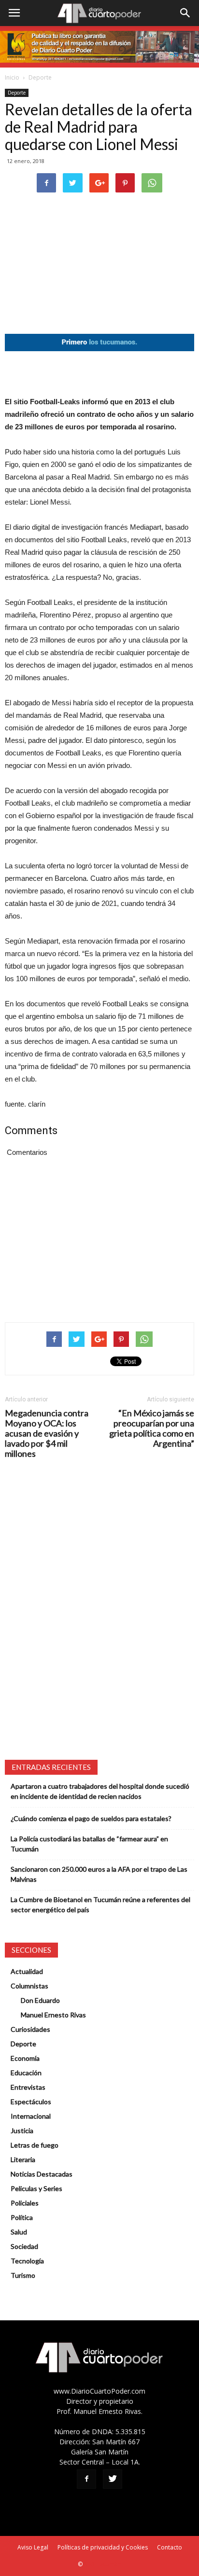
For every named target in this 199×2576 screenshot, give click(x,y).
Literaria (23, 2159)
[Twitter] (113, 2479)
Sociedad (24, 2246)
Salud (19, 2232)
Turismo (23, 2275)
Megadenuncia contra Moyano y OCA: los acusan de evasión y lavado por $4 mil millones (47, 1433)
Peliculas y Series (36, 2188)
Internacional (31, 2116)
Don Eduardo (40, 2000)
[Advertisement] (99, 373)
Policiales (25, 2203)
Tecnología (27, 2261)
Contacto (170, 2547)
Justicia (22, 2131)
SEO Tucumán (103, 2564)
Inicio (12, 77)
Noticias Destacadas (42, 2174)
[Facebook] (86, 2479)
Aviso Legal (33, 2547)
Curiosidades (30, 2029)
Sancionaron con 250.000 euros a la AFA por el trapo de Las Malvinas (99, 1874)
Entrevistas (28, 2087)
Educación (26, 2073)
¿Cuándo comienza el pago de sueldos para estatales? (91, 1818)
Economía (25, 2058)
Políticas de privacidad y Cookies (103, 2547)
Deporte (40, 77)
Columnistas (29, 1986)
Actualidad (27, 1971)
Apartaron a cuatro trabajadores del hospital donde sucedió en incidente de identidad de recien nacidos (100, 1791)
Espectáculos (31, 2102)
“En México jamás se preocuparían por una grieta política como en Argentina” (152, 1428)
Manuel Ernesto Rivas (53, 2015)
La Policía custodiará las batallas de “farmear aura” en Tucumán (89, 1844)
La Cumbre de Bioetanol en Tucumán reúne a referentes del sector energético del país (100, 1905)
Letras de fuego (35, 2145)
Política (22, 2217)
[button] (185, 13)
